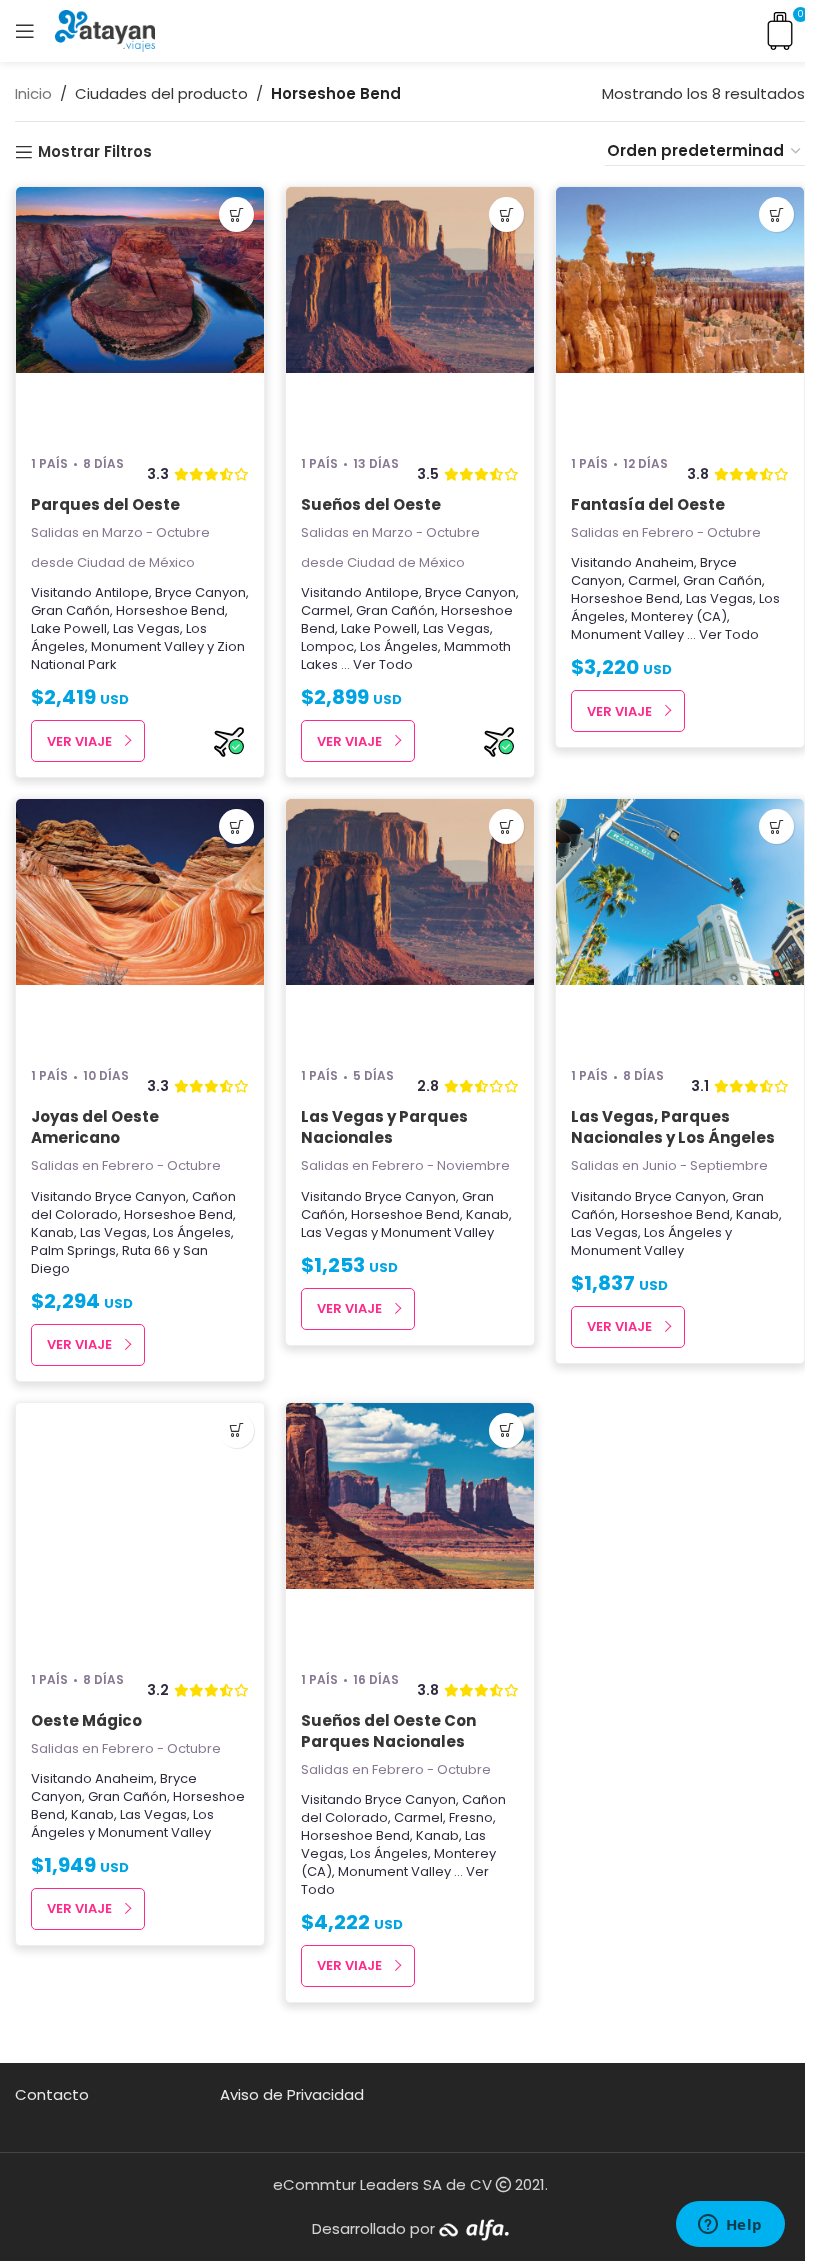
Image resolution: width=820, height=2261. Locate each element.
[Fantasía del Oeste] (680, 312)
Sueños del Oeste (371, 504)
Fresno (471, 1817)
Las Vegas (146, 628)
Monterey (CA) (679, 616)
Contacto (52, 2094)
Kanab (52, 1232)
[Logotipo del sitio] (105, 29)
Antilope (122, 592)
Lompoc (327, 646)
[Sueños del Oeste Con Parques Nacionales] (410, 1528)
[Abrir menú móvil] (25, 31)
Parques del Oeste (105, 504)
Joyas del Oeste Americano (95, 1127)
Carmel (325, 610)
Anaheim (664, 562)
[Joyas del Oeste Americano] (140, 924)
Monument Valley (147, 646)
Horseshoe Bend (170, 610)
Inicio (33, 93)
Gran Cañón (70, 610)
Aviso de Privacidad (292, 2094)
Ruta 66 (146, 1250)
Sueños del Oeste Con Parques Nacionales (388, 1731)
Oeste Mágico (86, 1720)
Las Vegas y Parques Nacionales (384, 1127)
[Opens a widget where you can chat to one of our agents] (730, 2226)
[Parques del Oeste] (140, 312)
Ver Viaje (79, 741)
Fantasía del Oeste (648, 504)
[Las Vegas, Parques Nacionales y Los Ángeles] (680, 924)
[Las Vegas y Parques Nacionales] (410, 924)
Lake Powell (69, 628)
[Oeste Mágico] (140, 1528)
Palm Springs (73, 1250)
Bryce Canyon (200, 592)
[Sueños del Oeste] (410, 312)
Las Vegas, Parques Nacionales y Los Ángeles (673, 1127)
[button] (236, 214)
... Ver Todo (377, 664)
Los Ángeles (399, 646)
